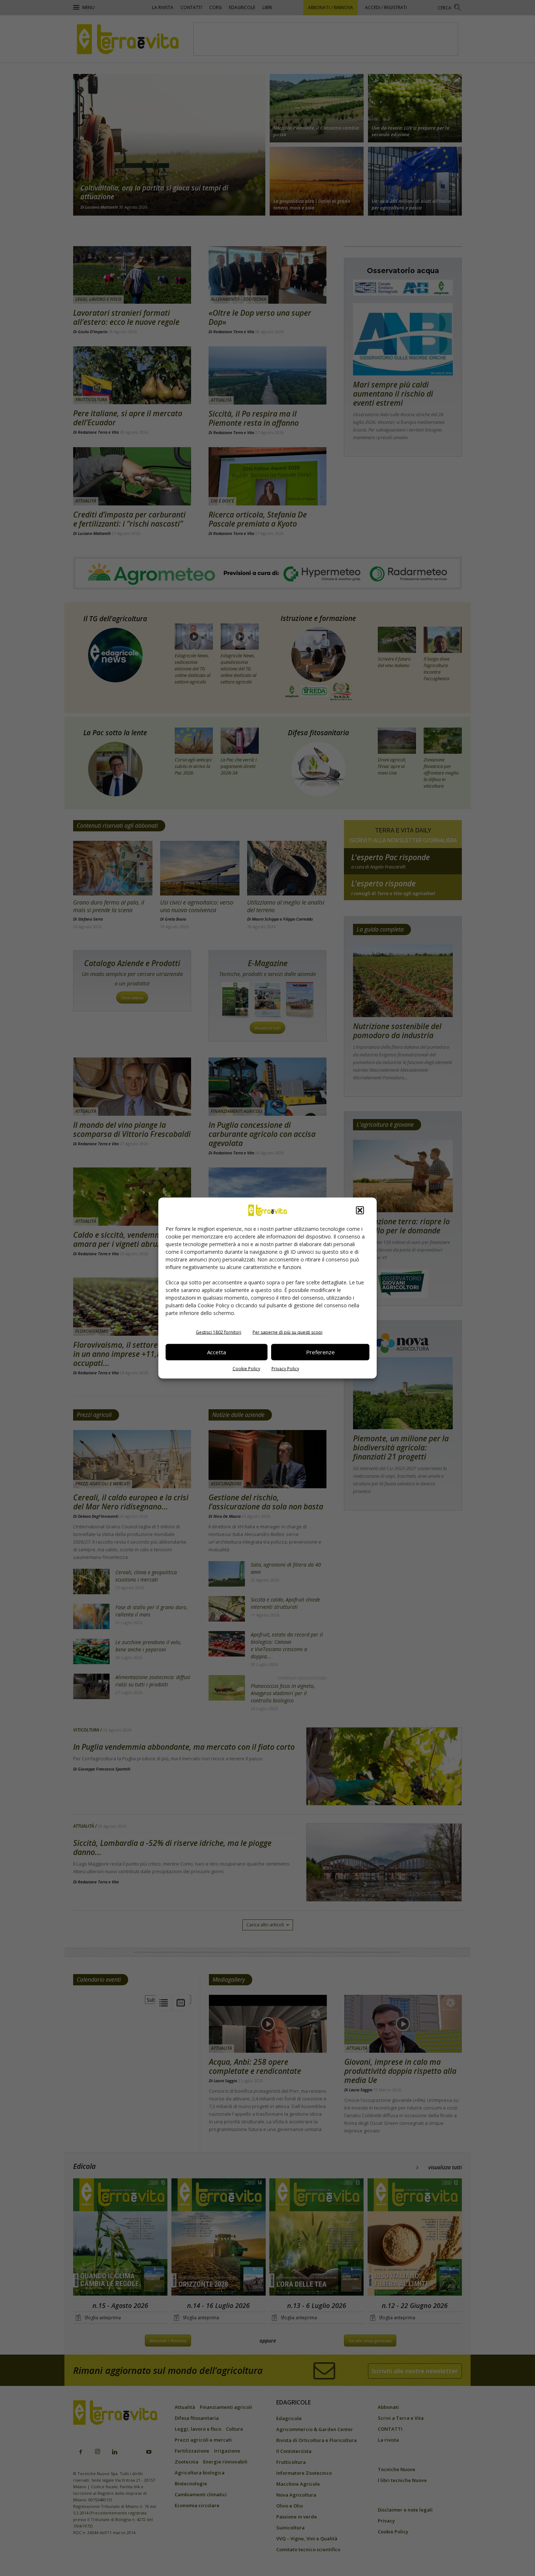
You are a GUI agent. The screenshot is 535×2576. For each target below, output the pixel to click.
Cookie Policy (246, 1368)
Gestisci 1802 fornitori (219, 1332)
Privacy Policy (285, 1368)
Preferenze (320, 1352)
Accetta (217, 1352)
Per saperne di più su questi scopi (288, 1332)
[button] (360, 1210)
